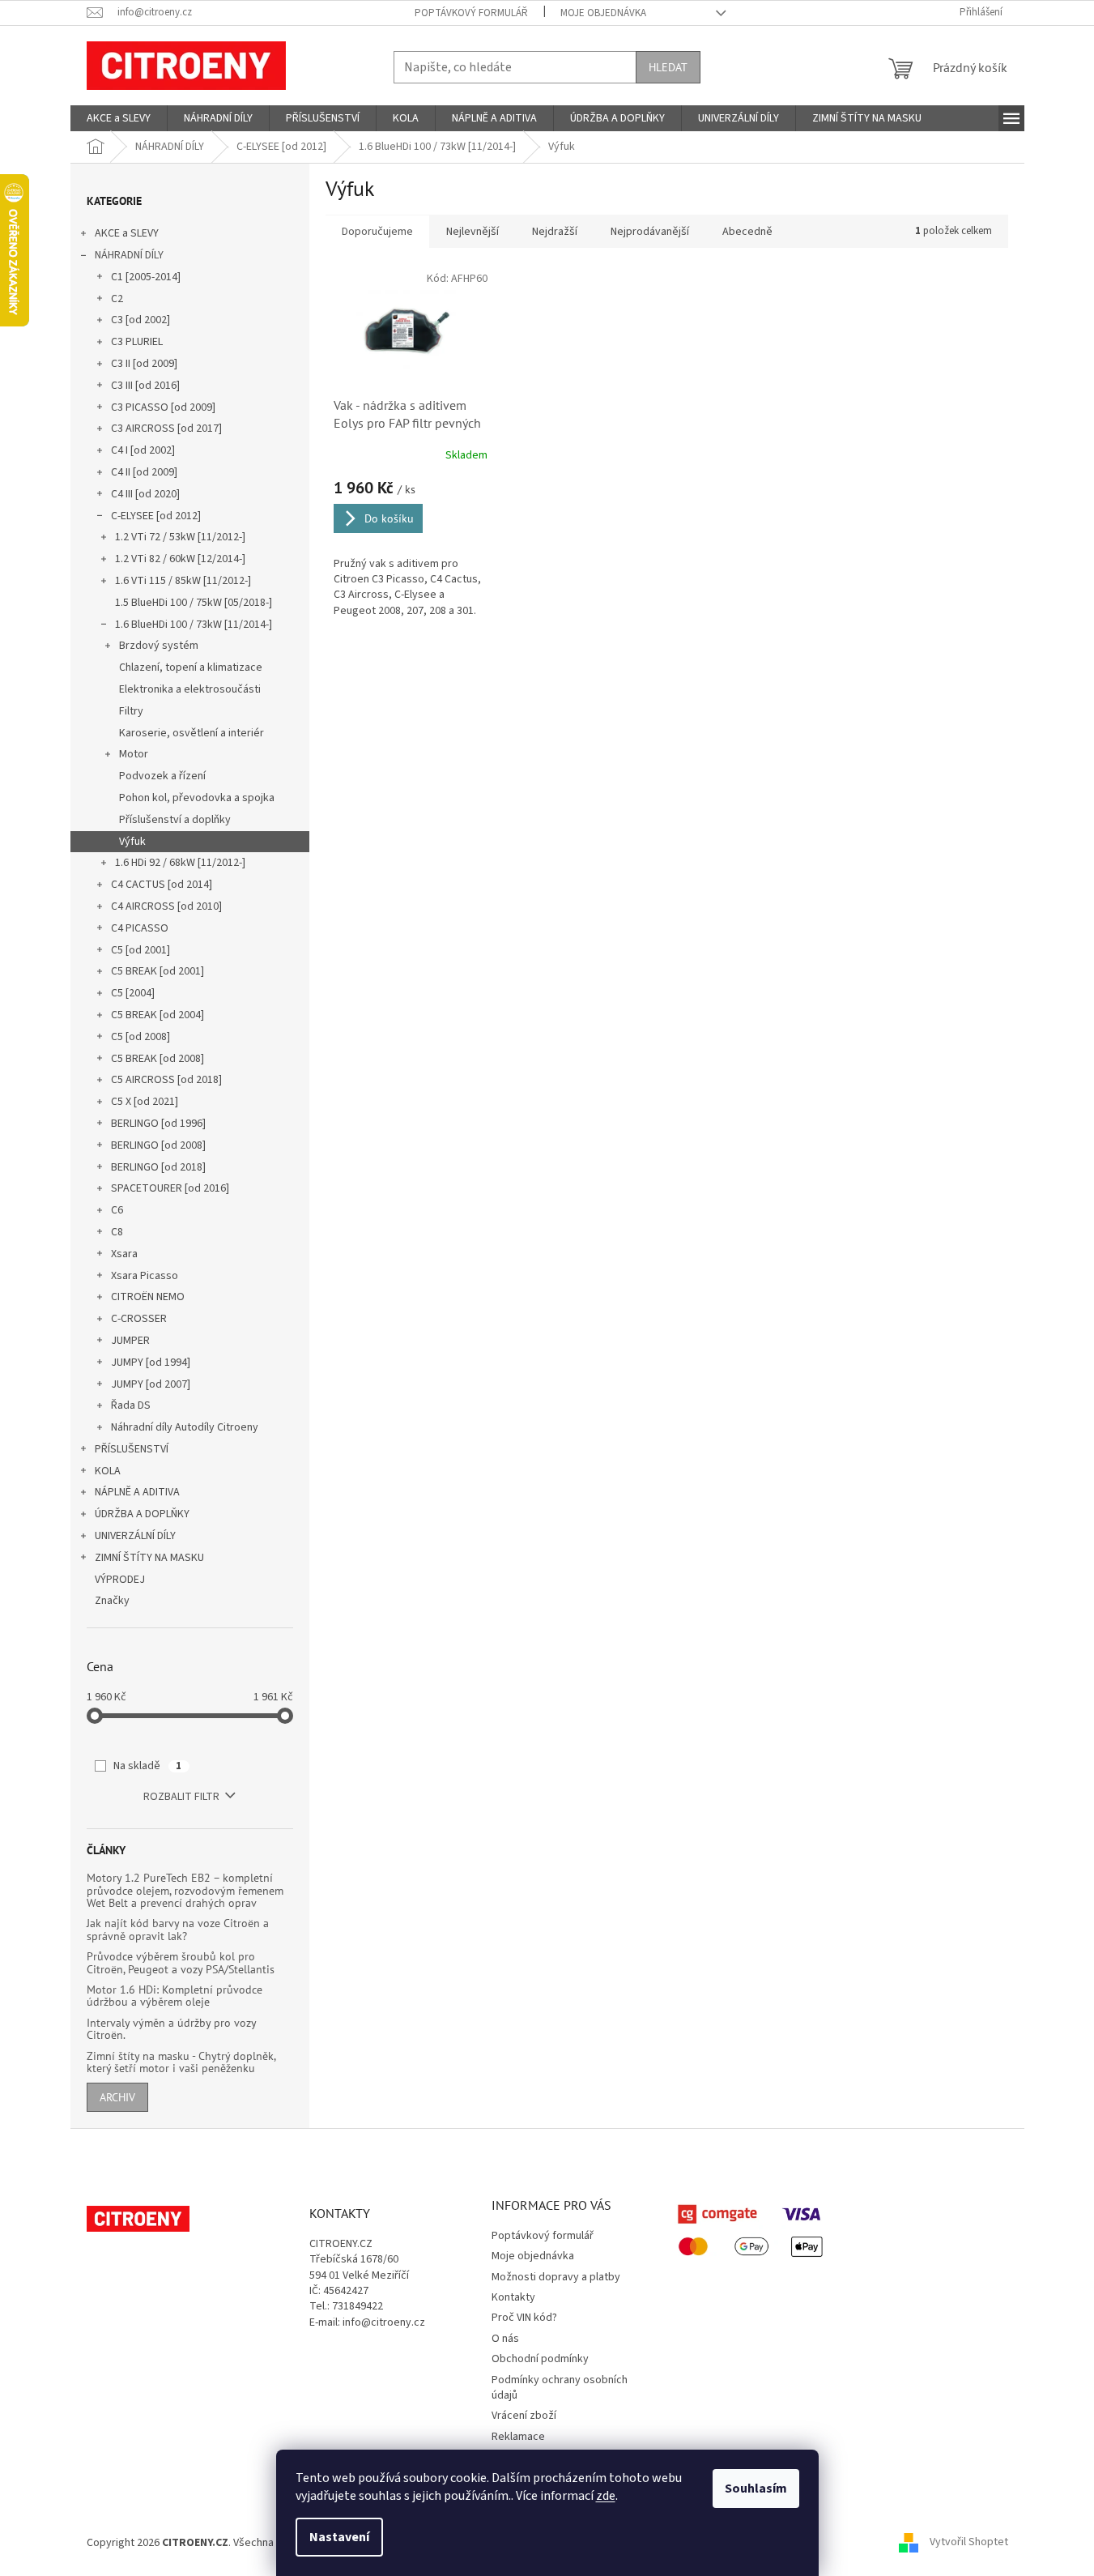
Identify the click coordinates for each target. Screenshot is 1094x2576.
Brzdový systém (159, 646)
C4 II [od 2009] (144, 472)
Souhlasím (756, 2489)
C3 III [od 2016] (145, 386)
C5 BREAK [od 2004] (158, 1015)
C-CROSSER (139, 1319)
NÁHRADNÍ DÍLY (129, 255)
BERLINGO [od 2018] (158, 1167)
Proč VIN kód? (524, 2318)
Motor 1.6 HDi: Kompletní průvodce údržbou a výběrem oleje (175, 1996)
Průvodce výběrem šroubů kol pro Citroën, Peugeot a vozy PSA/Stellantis (181, 1963)
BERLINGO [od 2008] (158, 1145)
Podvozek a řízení (162, 776)
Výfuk (132, 842)
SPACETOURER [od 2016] (170, 1188)
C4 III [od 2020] (145, 494)
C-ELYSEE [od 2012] (156, 516)
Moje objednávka (603, 13)
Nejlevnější (473, 232)
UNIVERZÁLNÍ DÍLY (135, 1536)
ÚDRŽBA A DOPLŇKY (142, 1514)
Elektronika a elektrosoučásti (190, 689)
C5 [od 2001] (140, 950)
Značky (112, 1601)
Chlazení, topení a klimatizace (191, 667)
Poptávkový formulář (471, 13)
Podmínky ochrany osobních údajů (560, 2388)
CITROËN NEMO (148, 1297)
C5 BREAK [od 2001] (158, 971)
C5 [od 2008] (140, 1037)
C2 (117, 299)
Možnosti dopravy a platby (556, 2277)
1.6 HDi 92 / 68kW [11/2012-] (180, 863)
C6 (117, 1210)
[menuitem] (119, 118)
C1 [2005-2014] (146, 277)
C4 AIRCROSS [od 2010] (166, 906)
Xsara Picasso (145, 1276)
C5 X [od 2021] (145, 1102)
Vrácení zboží (524, 2416)
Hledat (668, 67)
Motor (134, 754)
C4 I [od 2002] (143, 450)
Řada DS (131, 1405)
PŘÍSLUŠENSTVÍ (132, 1449)
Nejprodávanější (650, 232)
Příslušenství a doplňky (175, 820)
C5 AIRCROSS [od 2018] (166, 1080)
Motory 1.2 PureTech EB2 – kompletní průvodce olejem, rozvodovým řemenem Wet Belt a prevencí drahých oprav (185, 1891)
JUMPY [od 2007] (151, 1384)
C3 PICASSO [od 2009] (163, 407)
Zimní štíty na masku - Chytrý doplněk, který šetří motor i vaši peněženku (181, 2063)
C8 (117, 1232)
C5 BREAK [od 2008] (158, 1059)
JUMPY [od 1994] (151, 1363)
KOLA (108, 1471)
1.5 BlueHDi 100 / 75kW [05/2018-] (194, 603)
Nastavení (339, 2537)
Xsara (124, 1254)
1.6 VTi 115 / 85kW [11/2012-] (183, 581)
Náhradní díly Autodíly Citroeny (185, 1427)
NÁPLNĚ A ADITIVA (137, 1492)
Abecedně (747, 232)
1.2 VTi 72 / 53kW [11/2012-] (180, 537)
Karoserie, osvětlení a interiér (192, 733)
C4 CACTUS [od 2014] (162, 885)
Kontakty (513, 2297)
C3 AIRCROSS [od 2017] (166, 429)
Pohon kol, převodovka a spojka (197, 798)
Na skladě (147, 1766)
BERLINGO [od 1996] (158, 1124)
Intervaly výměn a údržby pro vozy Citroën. (171, 2030)
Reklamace (518, 2437)
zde (606, 2496)
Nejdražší (555, 232)
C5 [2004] (133, 993)
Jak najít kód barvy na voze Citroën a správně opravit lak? (178, 1930)
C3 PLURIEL (137, 342)
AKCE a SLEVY (127, 233)
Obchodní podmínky (540, 2359)
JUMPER (130, 1341)
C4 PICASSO (140, 928)
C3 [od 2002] (140, 320)
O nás (505, 2339)
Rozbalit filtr (181, 1797)
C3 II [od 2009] (144, 364)
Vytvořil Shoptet (969, 2543)
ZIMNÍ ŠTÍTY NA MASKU (149, 1558)
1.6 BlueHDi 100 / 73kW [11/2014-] (194, 625)
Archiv (117, 2097)
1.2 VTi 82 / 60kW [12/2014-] (180, 559)
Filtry (131, 711)
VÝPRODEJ (120, 1580)
